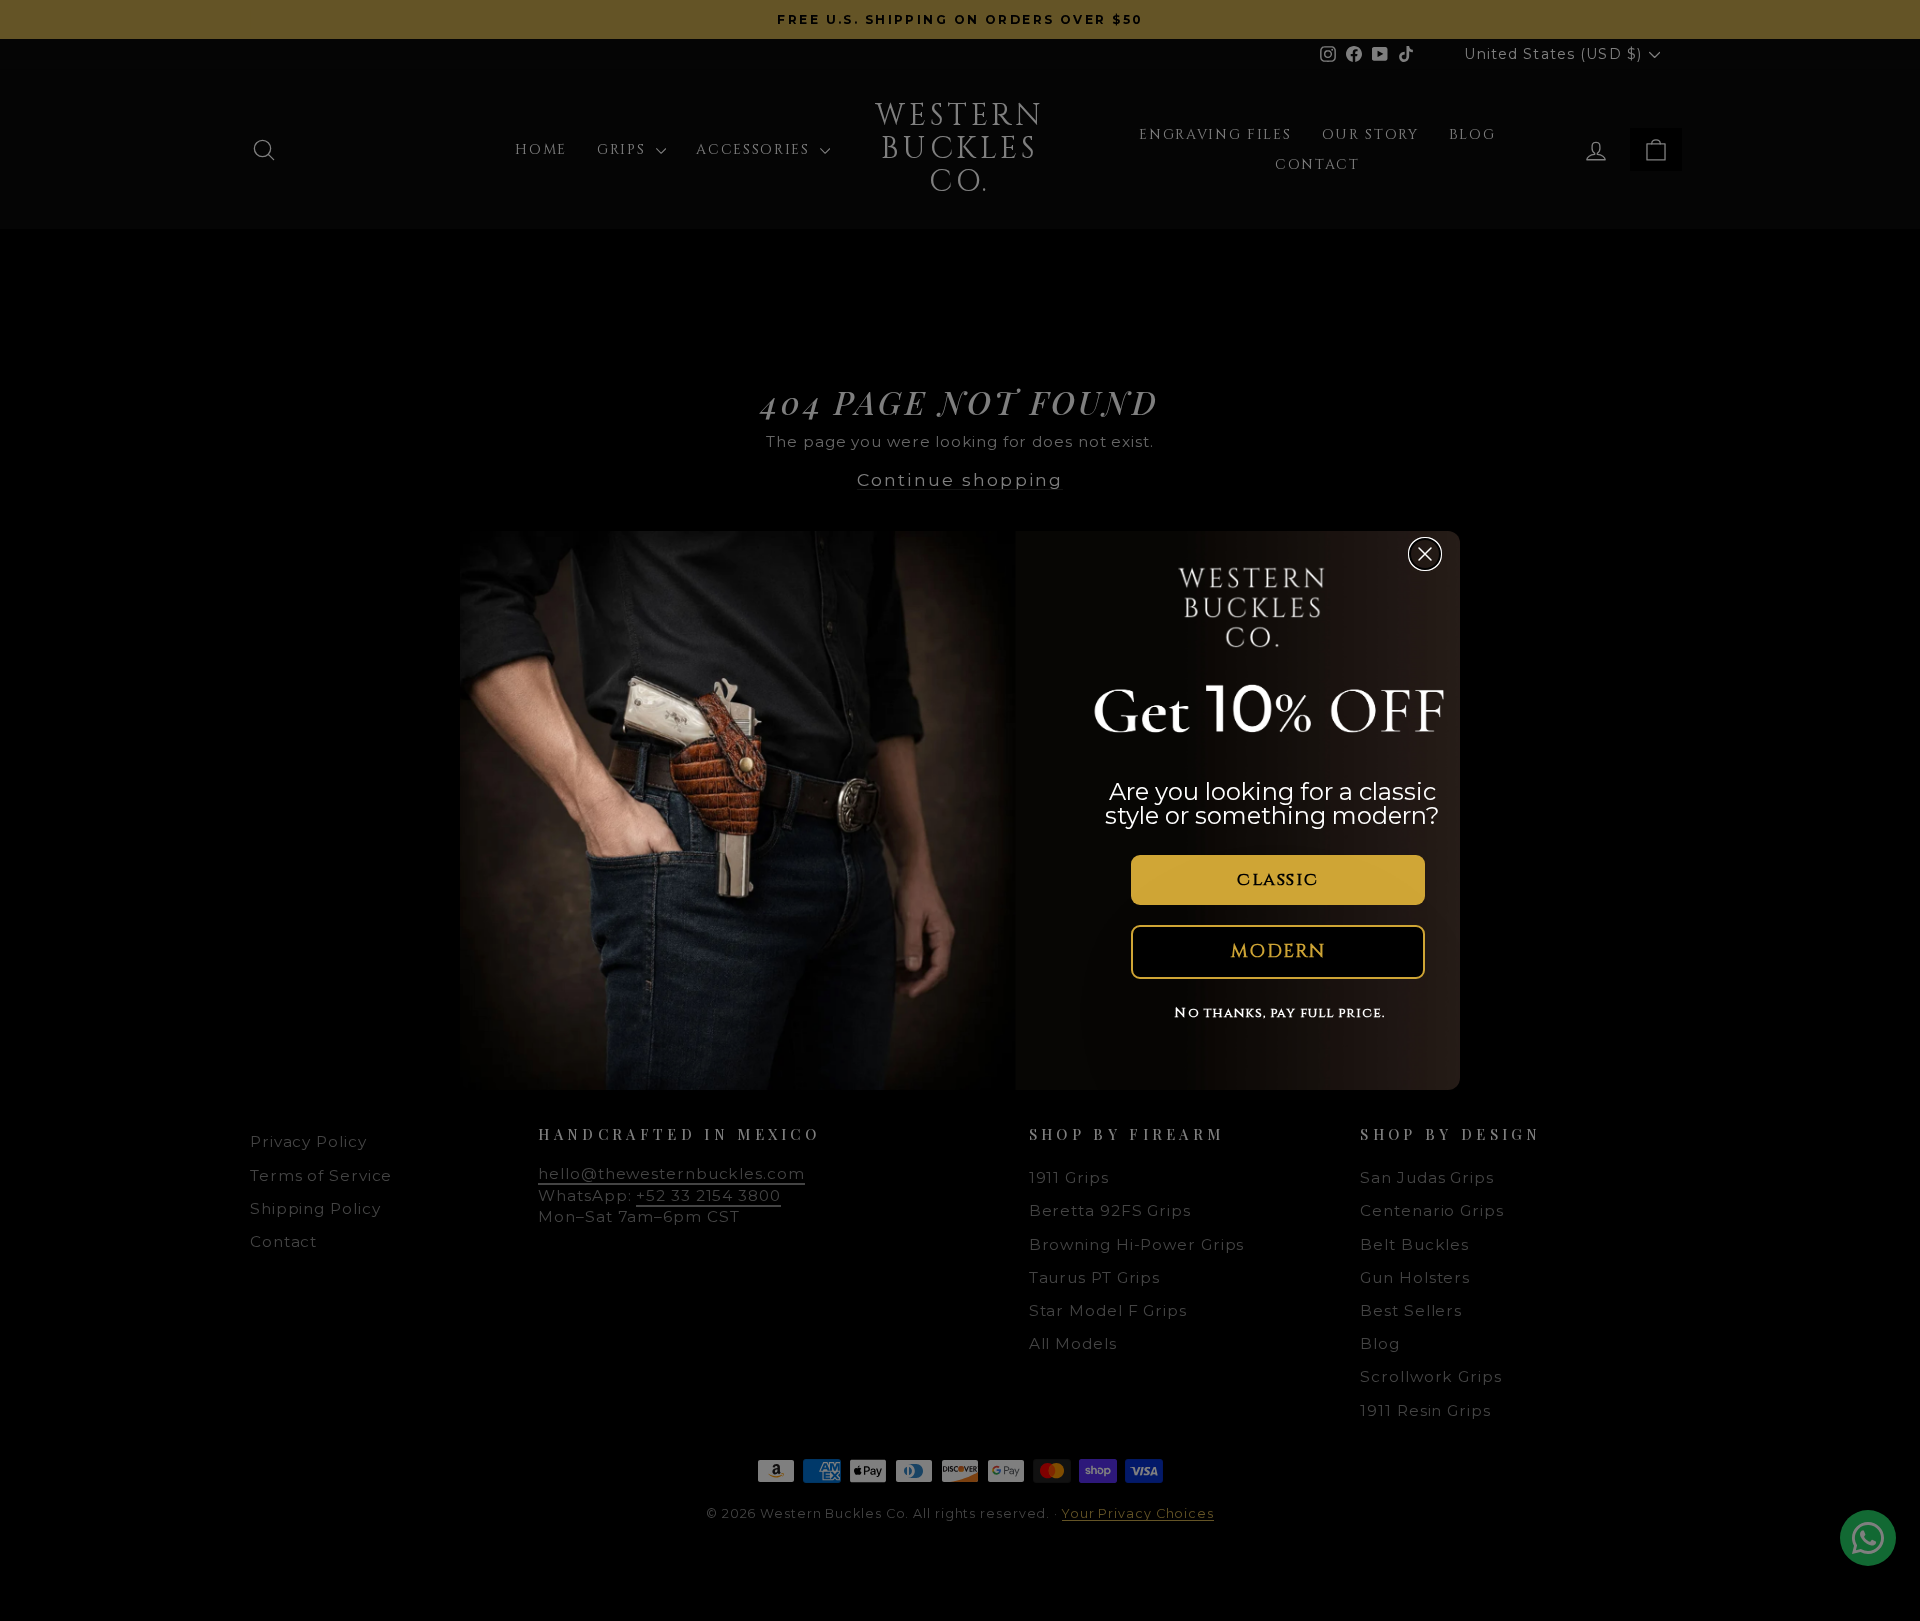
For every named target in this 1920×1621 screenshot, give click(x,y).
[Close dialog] (1425, 554)
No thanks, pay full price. (1279, 1013)
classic (1277, 879)
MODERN (1278, 951)
